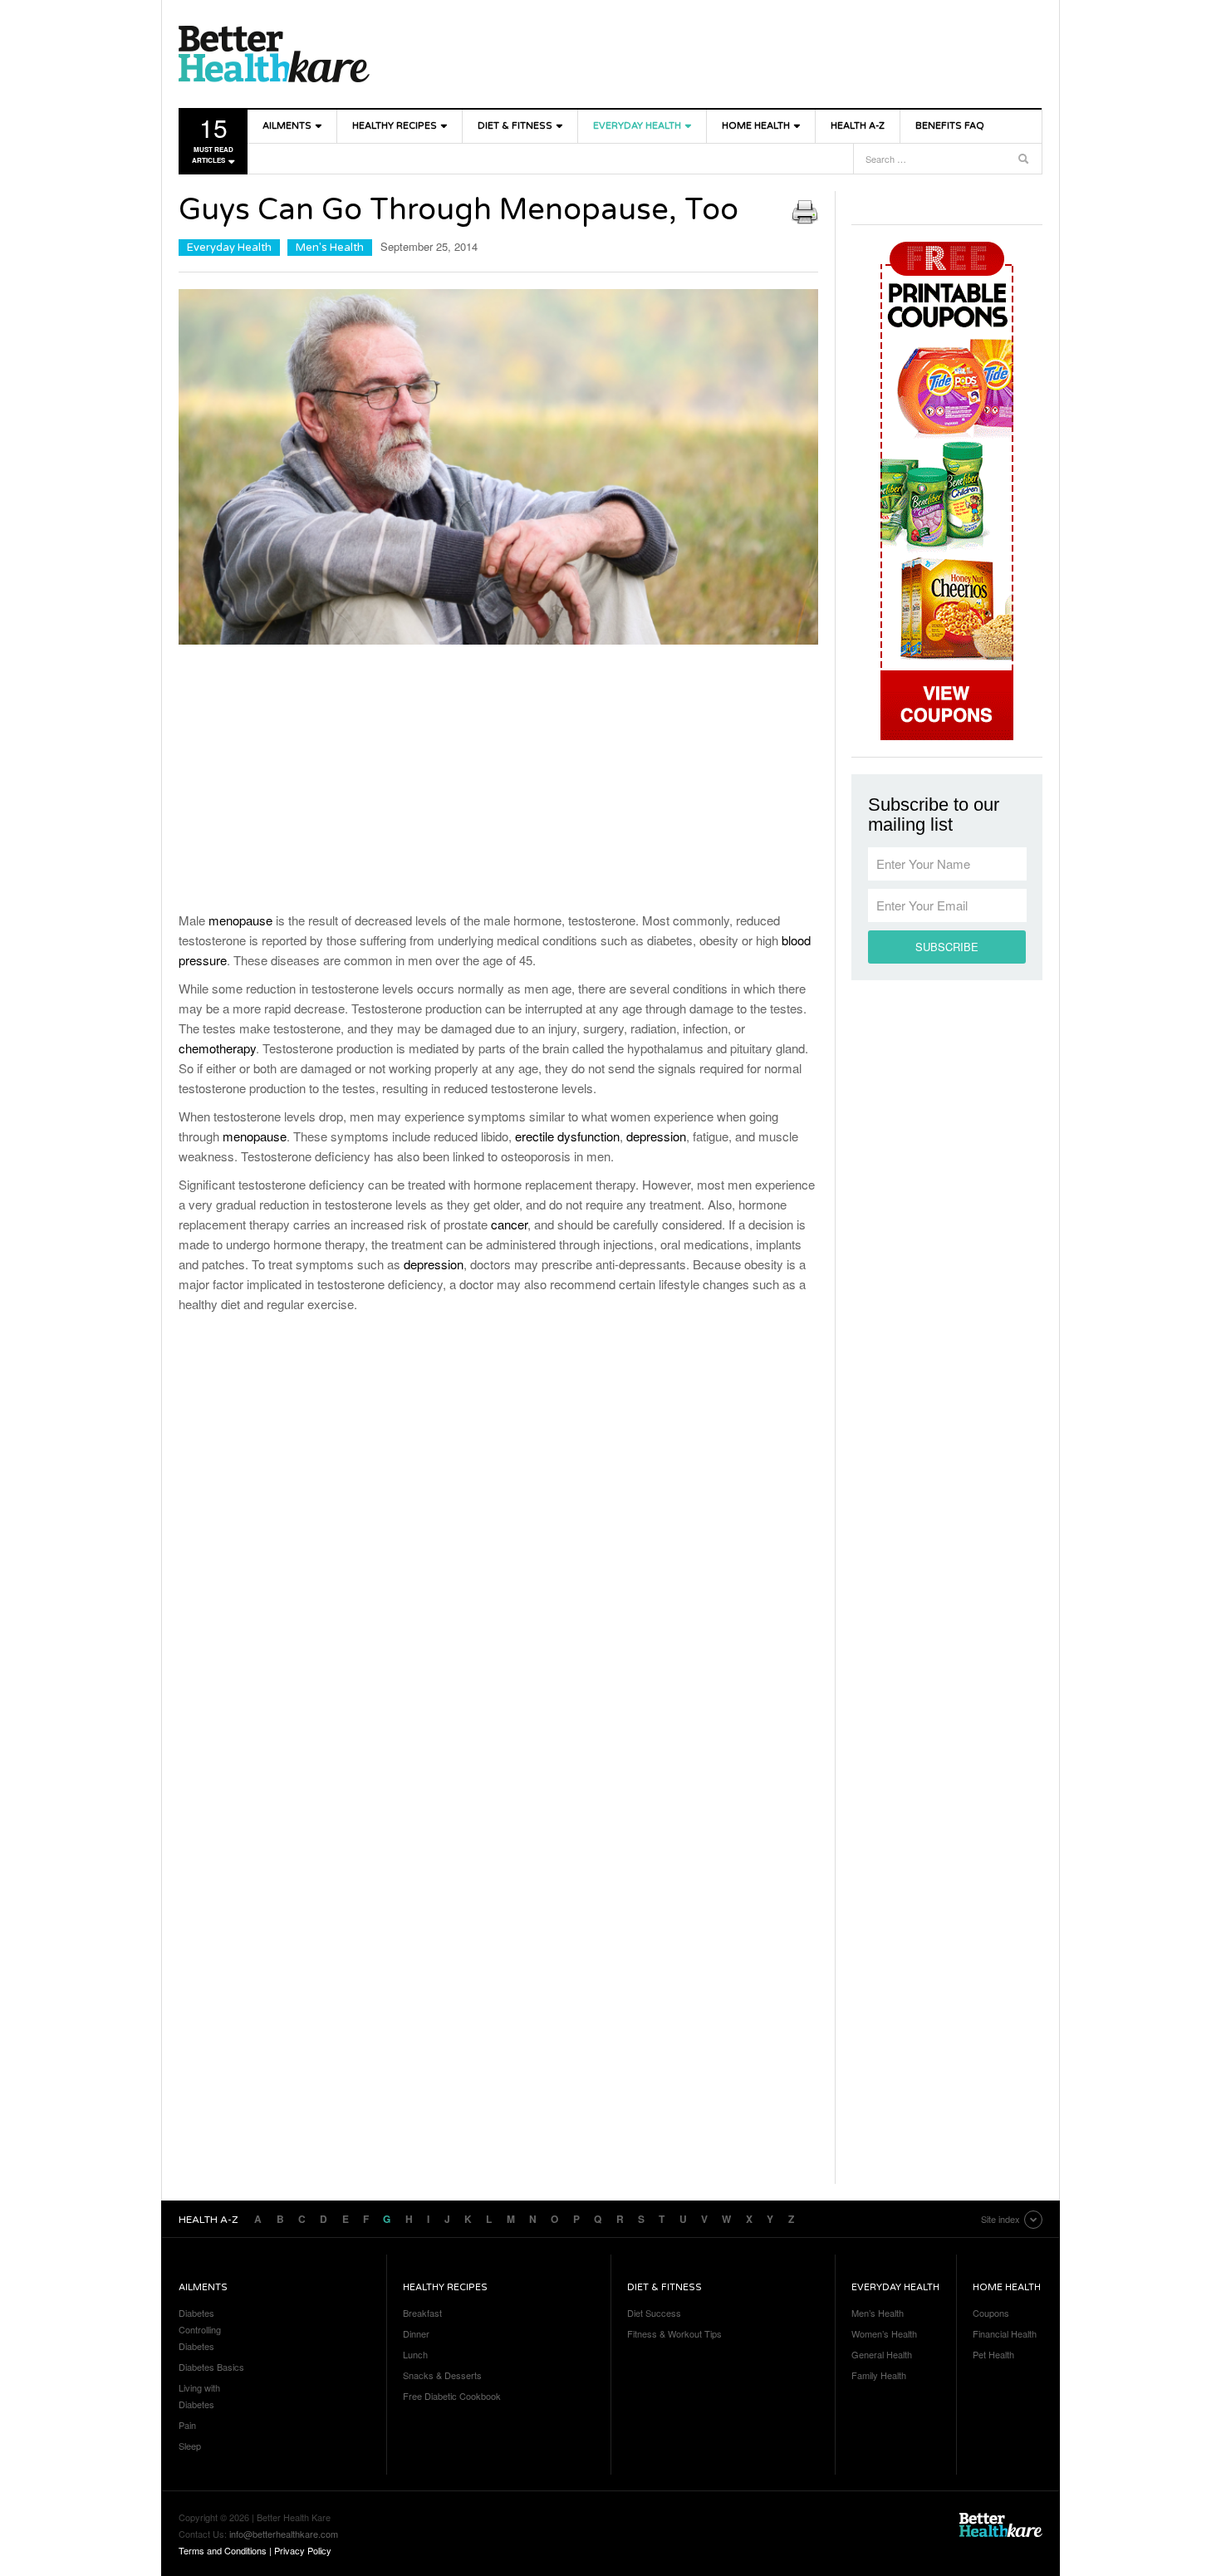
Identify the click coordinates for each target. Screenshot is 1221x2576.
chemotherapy (217, 1048)
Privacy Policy (303, 2550)
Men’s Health (878, 2313)
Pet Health (993, 2354)
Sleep (190, 2446)
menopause (240, 920)
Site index (1000, 2219)
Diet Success (654, 2313)
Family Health (879, 2375)
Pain (187, 2425)
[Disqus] (498, 1543)
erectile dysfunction (567, 1136)
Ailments (287, 126)
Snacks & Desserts (442, 2375)
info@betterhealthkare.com (284, 2534)
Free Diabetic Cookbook (452, 2396)
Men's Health (330, 248)
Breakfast (422, 2313)
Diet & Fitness (515, 126)
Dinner (416, 2333)
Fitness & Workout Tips (674, 2333)
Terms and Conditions (223, 2550)
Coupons (991, 2313)
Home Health (756, 126)
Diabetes (196, 2313)
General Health (882, 2354)
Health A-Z (858, 126)
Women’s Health (884, 2333)
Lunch (415, 2354)
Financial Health (1005, 2333)
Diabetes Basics (211, 2367)
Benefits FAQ (950, 126)
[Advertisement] (498, 782)
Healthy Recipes (395, 126)
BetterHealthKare (274, 54)
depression (656, 1136)
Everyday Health (637, 126)
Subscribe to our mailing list (934, 815)
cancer (509, 1224)
